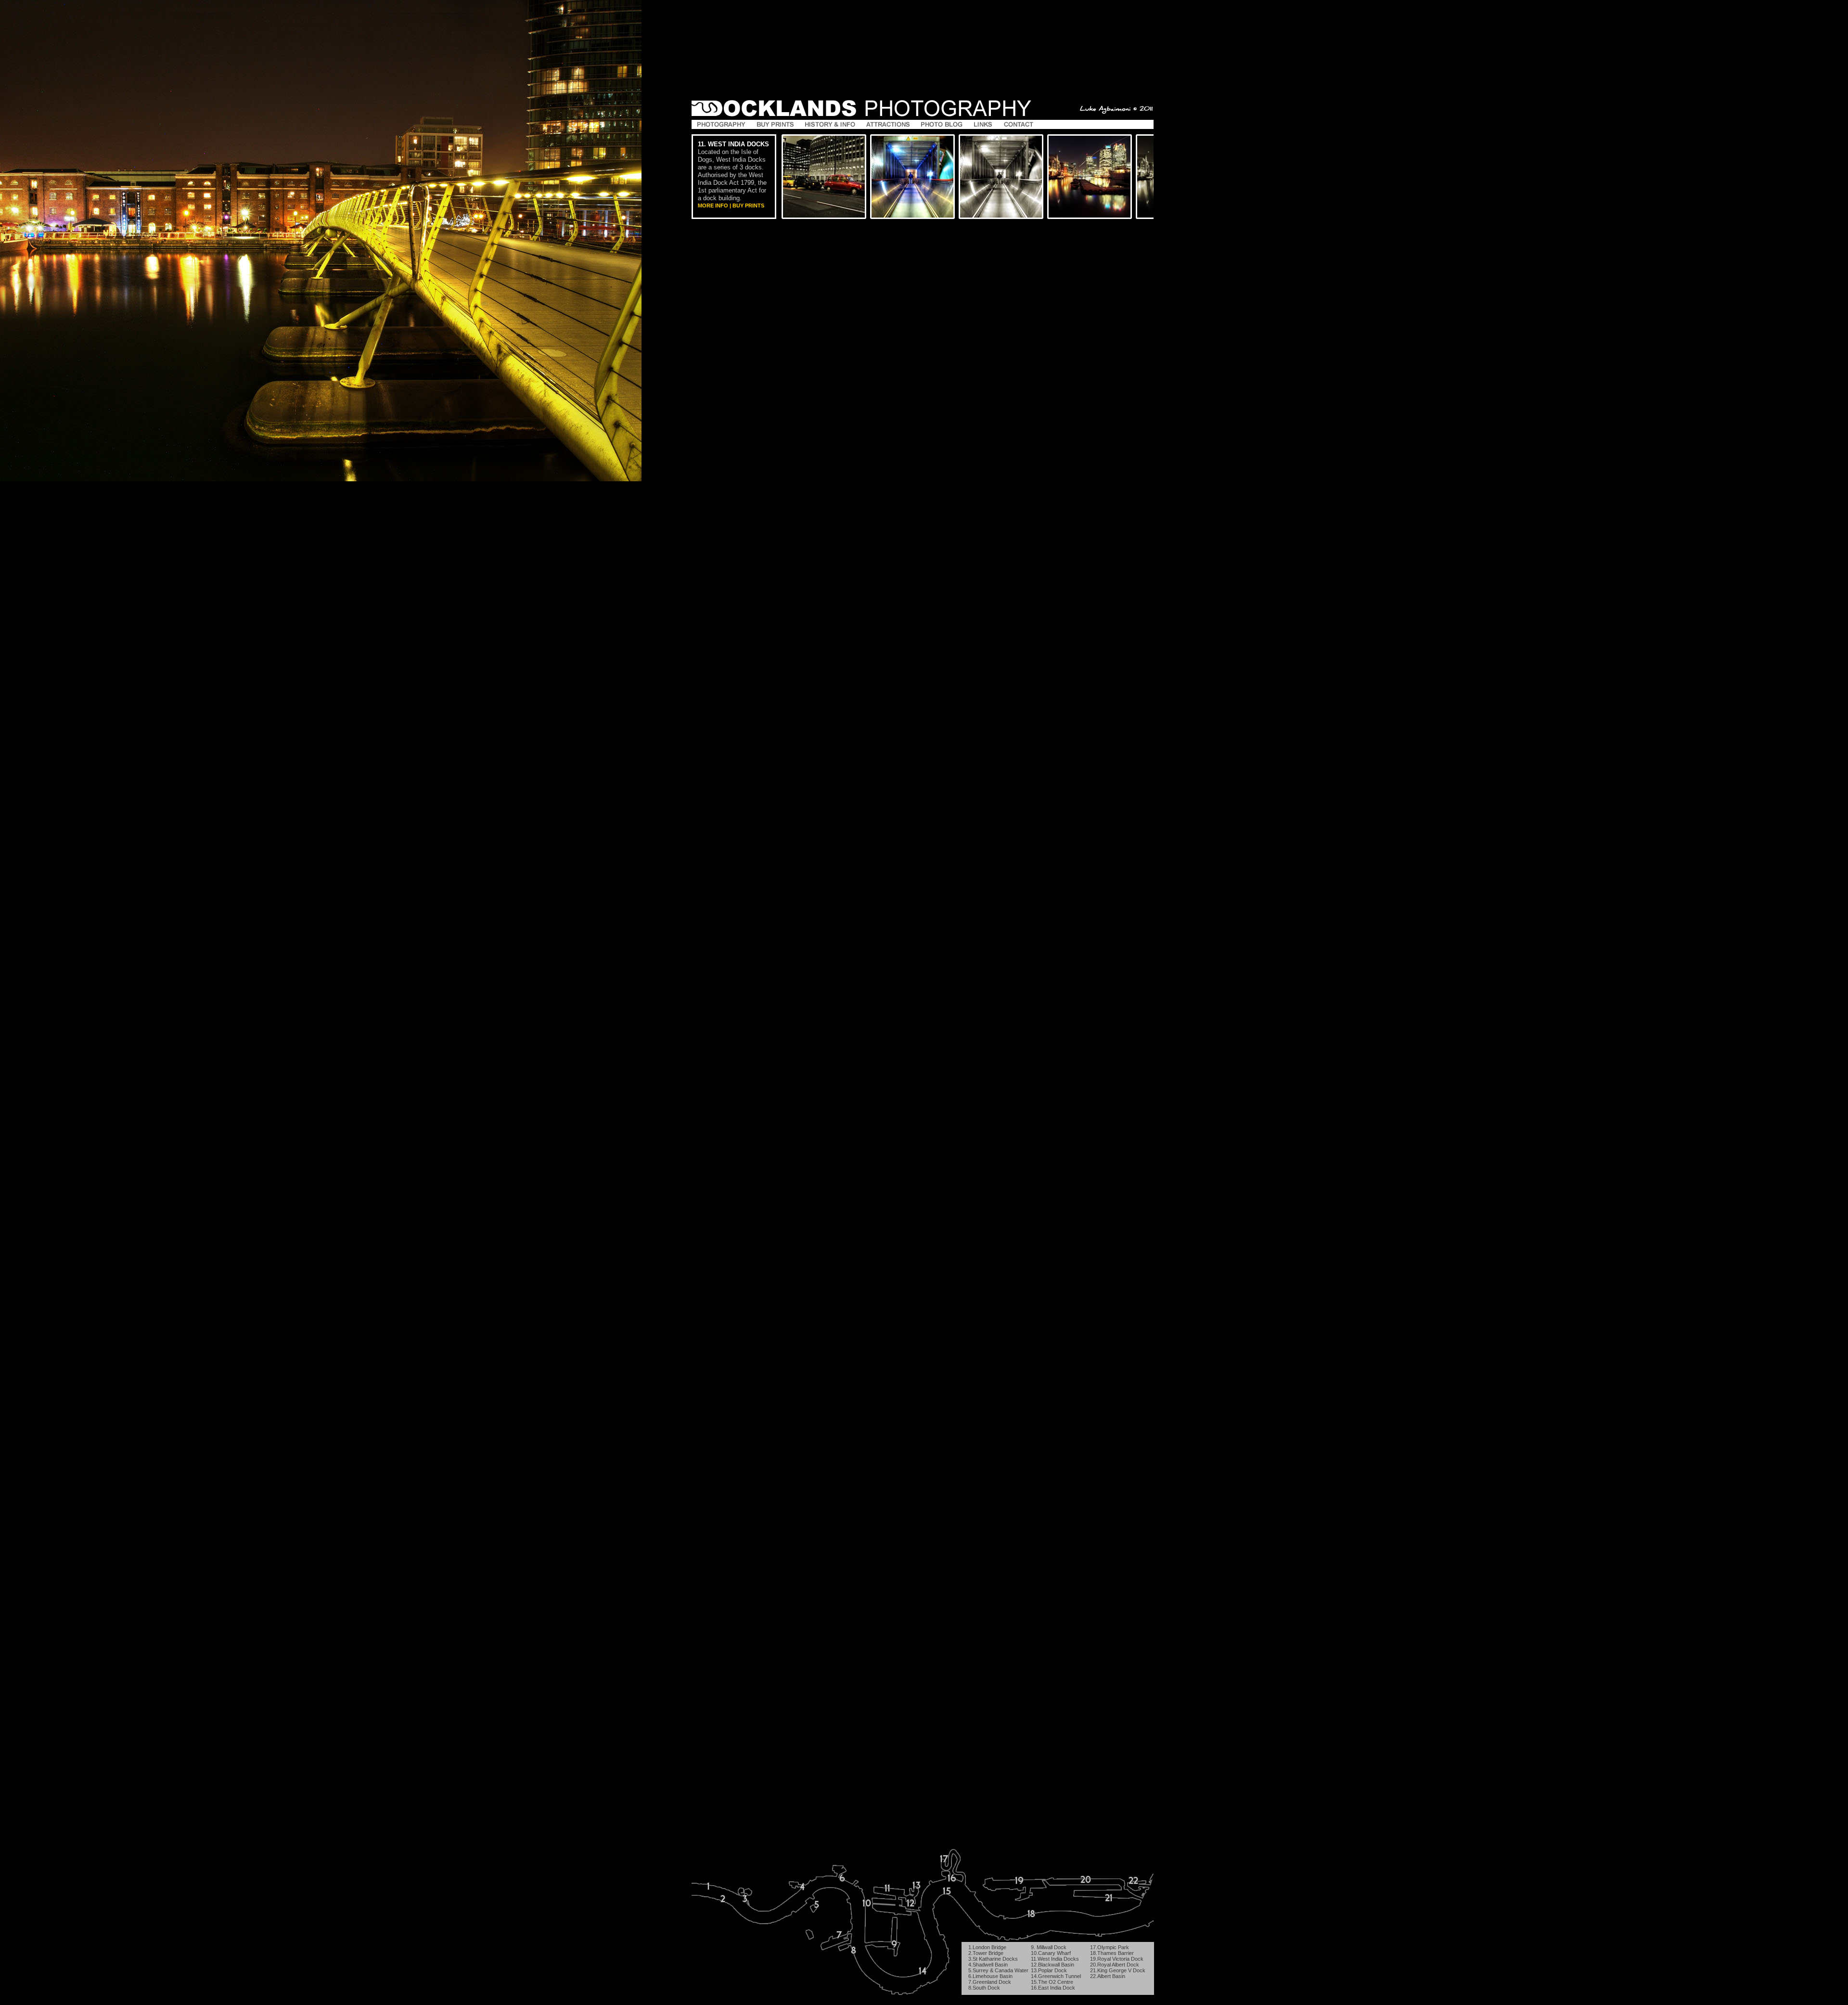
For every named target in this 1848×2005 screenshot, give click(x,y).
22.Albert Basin (1108, 1976)
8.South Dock (984, 1988)
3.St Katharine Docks (993, 1959)
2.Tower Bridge (986, 1953)
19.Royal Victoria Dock (1117, 1959)
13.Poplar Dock (1049, 1970)
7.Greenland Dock (990, 1982)
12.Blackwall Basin (1052, 1965)
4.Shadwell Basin (988, 1965)
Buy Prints (748, 206)
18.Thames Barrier (1112, 1953)
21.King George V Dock (1118, 1970)
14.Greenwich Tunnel (1056, 1976)
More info (713, 206)
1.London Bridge (987, 1947)
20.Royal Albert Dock (1115, 1965)
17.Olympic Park (1110, 1947)
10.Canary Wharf (1051, 1953)
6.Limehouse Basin (990, 1976)
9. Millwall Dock (1049, 1947)
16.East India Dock (1053, 1988)
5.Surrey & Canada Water (998, 1970)
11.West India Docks (1055, 1959)
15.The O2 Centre (1052, 1982)
